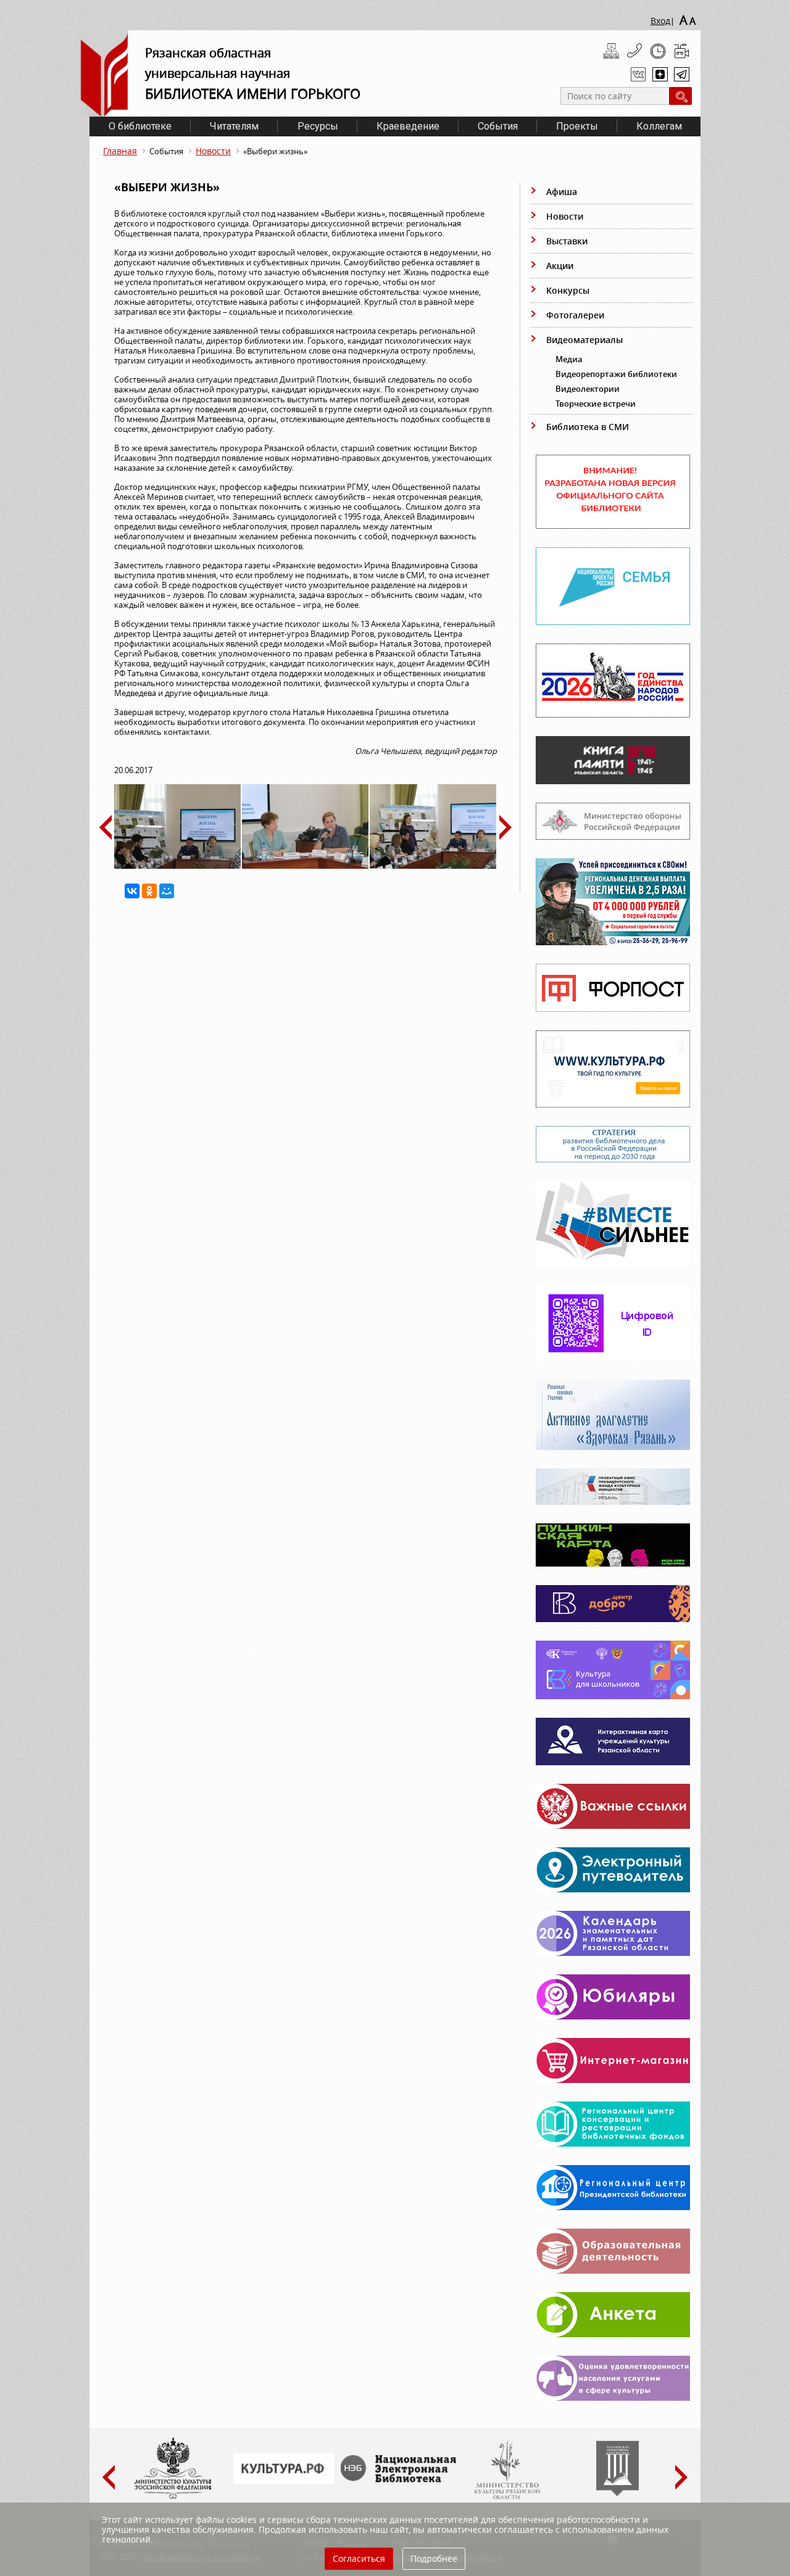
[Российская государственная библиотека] (617, 2493)
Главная (120, 151)
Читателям (234, 126)
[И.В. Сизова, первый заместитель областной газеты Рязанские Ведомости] (305, 866)
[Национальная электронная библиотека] (401, 2479)
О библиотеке (140, 126)
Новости (213, 151)
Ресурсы (318, 126)
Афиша (562, 192)
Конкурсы (568, 290)
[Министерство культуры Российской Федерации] (173, 2496)
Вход (660, 21)
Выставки (567, 241)
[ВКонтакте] (132, 891)
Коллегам (659, 126)
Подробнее (434, 2558)
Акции (560, 266)
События (498, 126)
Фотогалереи (575, 315)
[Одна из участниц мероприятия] (433, 866)
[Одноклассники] (149, 891)
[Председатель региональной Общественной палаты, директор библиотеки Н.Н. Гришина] (177, 866)
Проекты (577, 126)
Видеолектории (588, 389)
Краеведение (408, 126)
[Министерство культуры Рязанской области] (506, 2496)
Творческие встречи (596, 404)
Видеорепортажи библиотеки (616, 374)
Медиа (569, 359)
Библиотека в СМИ (588, 427)
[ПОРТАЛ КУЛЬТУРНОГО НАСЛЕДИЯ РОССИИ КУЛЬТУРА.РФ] (284, 2481)
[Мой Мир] (167, 891)
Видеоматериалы (584, 340)
